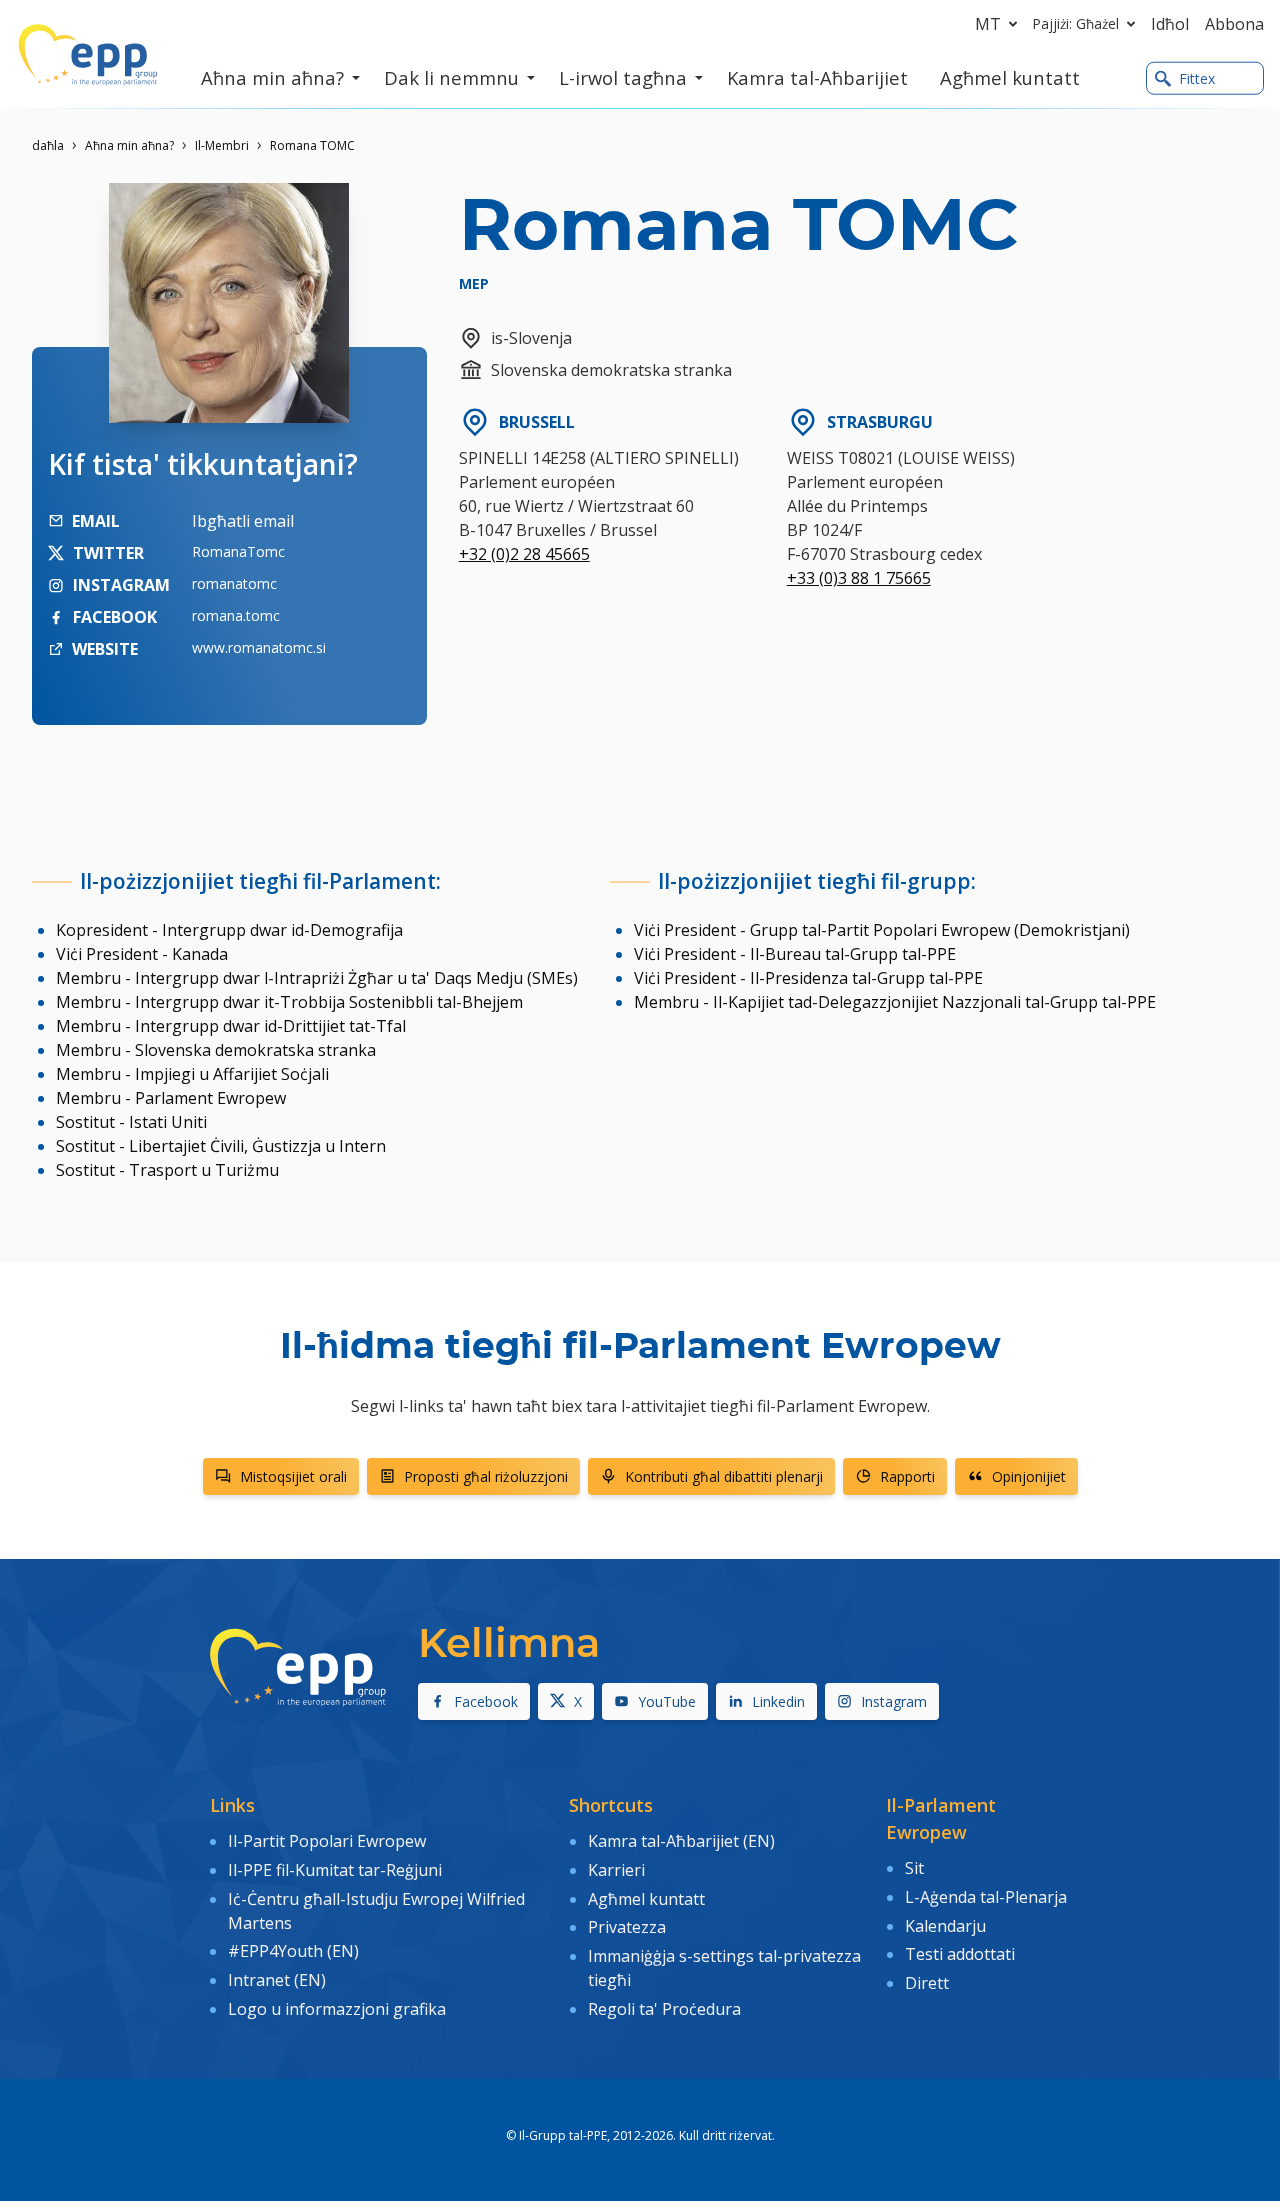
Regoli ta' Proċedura (664, 2009)
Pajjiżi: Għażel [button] (1076, 23)
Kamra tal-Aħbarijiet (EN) (681, 1841)
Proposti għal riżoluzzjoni (486, 1476)
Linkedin (778, 1701)
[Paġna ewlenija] (88, 55)
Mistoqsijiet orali (293, 1476)
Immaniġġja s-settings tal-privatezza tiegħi (724, 1968)
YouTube (667, 1701)
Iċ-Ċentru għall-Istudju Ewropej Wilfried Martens (376, 1911)
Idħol (1170, 24)
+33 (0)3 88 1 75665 (859, 578)
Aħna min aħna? (129, 145)
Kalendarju (945, 1926)
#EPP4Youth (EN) (293, 1951)
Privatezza (627, 1927)
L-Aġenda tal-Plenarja (986, 1897)
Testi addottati (960, 1954)
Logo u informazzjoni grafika (337, 2009)
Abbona (1234, 24)
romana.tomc (236, 615)
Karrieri (618, 1870)
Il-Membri (222, 145)
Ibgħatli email (243, 521)
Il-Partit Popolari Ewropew (327, 1841)
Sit (914, 1868)
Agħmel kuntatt (646, 1899)
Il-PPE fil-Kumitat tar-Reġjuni (335, 1870)
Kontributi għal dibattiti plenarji (724, 1476)
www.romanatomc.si (259, 647)
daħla (48, 145)
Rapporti (907, 1476)
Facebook (486, 1701)
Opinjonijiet (1029, 1476)
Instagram (894, 1701)
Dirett (927, 1983)
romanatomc (234, 583)
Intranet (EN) (277, 1980)
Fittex (1197, 78)
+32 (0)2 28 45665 (524, 554)
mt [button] (988, 24)
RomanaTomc (238, 551)
